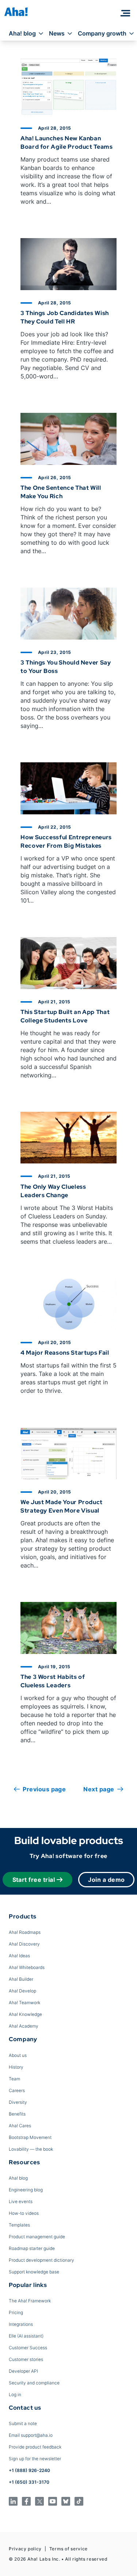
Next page (99, 1789)
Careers (17, 2090)
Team (14, 2079)
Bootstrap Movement (30, 2137)
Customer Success (28, 2348)
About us (18, 2055)
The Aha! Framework (30, 2301)
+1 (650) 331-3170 (29, 2482)
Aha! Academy (24, 2026)
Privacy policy (25, 2549)
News (57, 33)
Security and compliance (34, 2383)
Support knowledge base (34, 2272)
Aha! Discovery (24, 1944)
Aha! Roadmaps (25, 1932)
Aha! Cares (20, 2126)
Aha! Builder (21, 1979)
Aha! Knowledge (25, 2014)
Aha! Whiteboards (27, 1967)
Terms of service (68, 2549)
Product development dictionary (41, 2260)
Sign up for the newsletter (35, 2459)
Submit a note (23, 2423)
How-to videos (24, 2213)
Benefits (17, 2114)
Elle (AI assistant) (26, 2336)
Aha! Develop (22, 1991)
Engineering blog (26, 2190)
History (16, 2067)
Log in (15, 2394)
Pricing (16, 2312)
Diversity (18, 2102)
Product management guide (37, 2237)
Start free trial (34, 1880)
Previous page (44, 1789)
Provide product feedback (35, 2447)
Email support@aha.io (31, 2435)
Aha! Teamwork (24, 2003)
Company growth (102, 33)
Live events (21, 2201)
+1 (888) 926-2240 (29, 2470)
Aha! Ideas (19, 1956)
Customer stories (26, 2359)
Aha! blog (22, 33)
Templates (19, 2225)
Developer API (23, 2371)
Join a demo (106, 1880)
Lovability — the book (31, 2149)
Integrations (21, 2324)
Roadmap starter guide (32, 2248)
